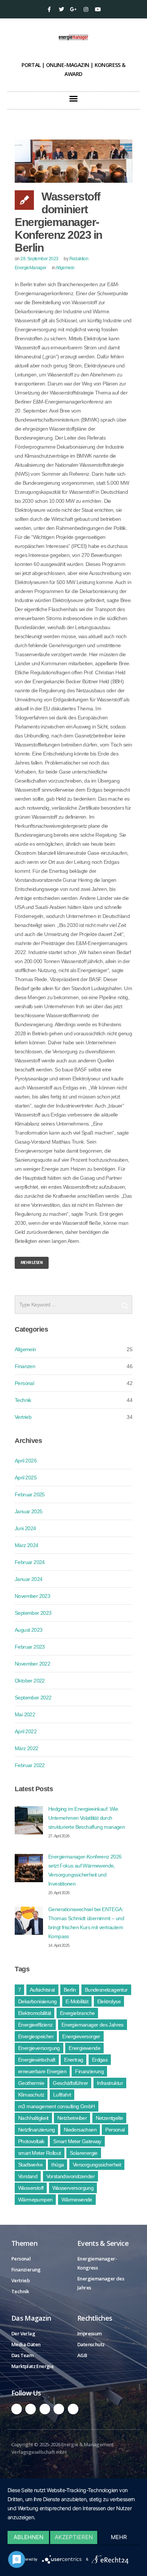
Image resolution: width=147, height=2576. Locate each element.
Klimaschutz (31, 2095)
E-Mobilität (77, 2001)
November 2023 (32, 1596)
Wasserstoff (31, 2188)
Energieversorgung (39, 2048)
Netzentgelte (109, 2118)
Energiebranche (77, 2013)
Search (125, 1303)
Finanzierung (89, 2071)
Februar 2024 (30, 1562)
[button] (73, 99)
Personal (24, 1383)
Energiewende (84, 2048)
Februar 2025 (30, 1494)
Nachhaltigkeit (33, 2118)
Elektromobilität (34, 2013)
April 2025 (26, 1478)
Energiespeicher (36, 2036)
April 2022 (26, 1731)
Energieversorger (81, 2036)
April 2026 (26, 1461)
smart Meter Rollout (40, 2153)
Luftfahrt (62, 2095)
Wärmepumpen (35, 2200)
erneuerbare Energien (42, 2071)
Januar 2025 (28, 1511)
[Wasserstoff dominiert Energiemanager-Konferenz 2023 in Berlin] (73, 161)
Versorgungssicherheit (97, 2165)
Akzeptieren (74, 2537)
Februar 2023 (30, 1647)
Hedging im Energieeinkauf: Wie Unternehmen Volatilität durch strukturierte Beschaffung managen (87, 1818)
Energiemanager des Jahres (93, 2025)
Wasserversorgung (73, 2188)
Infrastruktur (110, 2083)
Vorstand (28, 2176)
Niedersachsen (80, 2130)
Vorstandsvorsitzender (70, 2176)
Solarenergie (84, 2153)
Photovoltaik (31, 2141)
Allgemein (65, 268)
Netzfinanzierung (36, 2130)
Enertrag (73, 2060)
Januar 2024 (28, 1579)
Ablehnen (28, 2537)
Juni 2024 (25, 1528)
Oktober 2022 (30, 1681)
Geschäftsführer (70, 2083)
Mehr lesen (32, 1263)
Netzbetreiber (72, 2118)
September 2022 (33, 1698)
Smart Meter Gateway (77, 2141)
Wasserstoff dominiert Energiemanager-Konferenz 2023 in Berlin (58, 222)
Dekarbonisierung (37, 2001)
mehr (119, 2537)
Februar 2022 (30, 1765)
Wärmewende (77, 2200)
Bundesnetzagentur (106, 1990)
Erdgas (100, 2060)
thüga (57, 2165)
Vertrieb (23, 1417)
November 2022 (32, 1664)
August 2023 (28, 1630)
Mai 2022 (25, 1714)
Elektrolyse (109, 2001)
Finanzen (25, 1366)
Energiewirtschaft (37, 2060)
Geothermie (31, 2083)
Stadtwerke (30, 2165)
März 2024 (27, 1545)
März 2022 (27, 1748)
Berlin (70, 1990)
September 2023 (33, 1613)
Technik (23, 1400)
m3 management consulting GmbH (57, 2106)
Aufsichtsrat (42, 1990)
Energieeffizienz (35, 2025)
